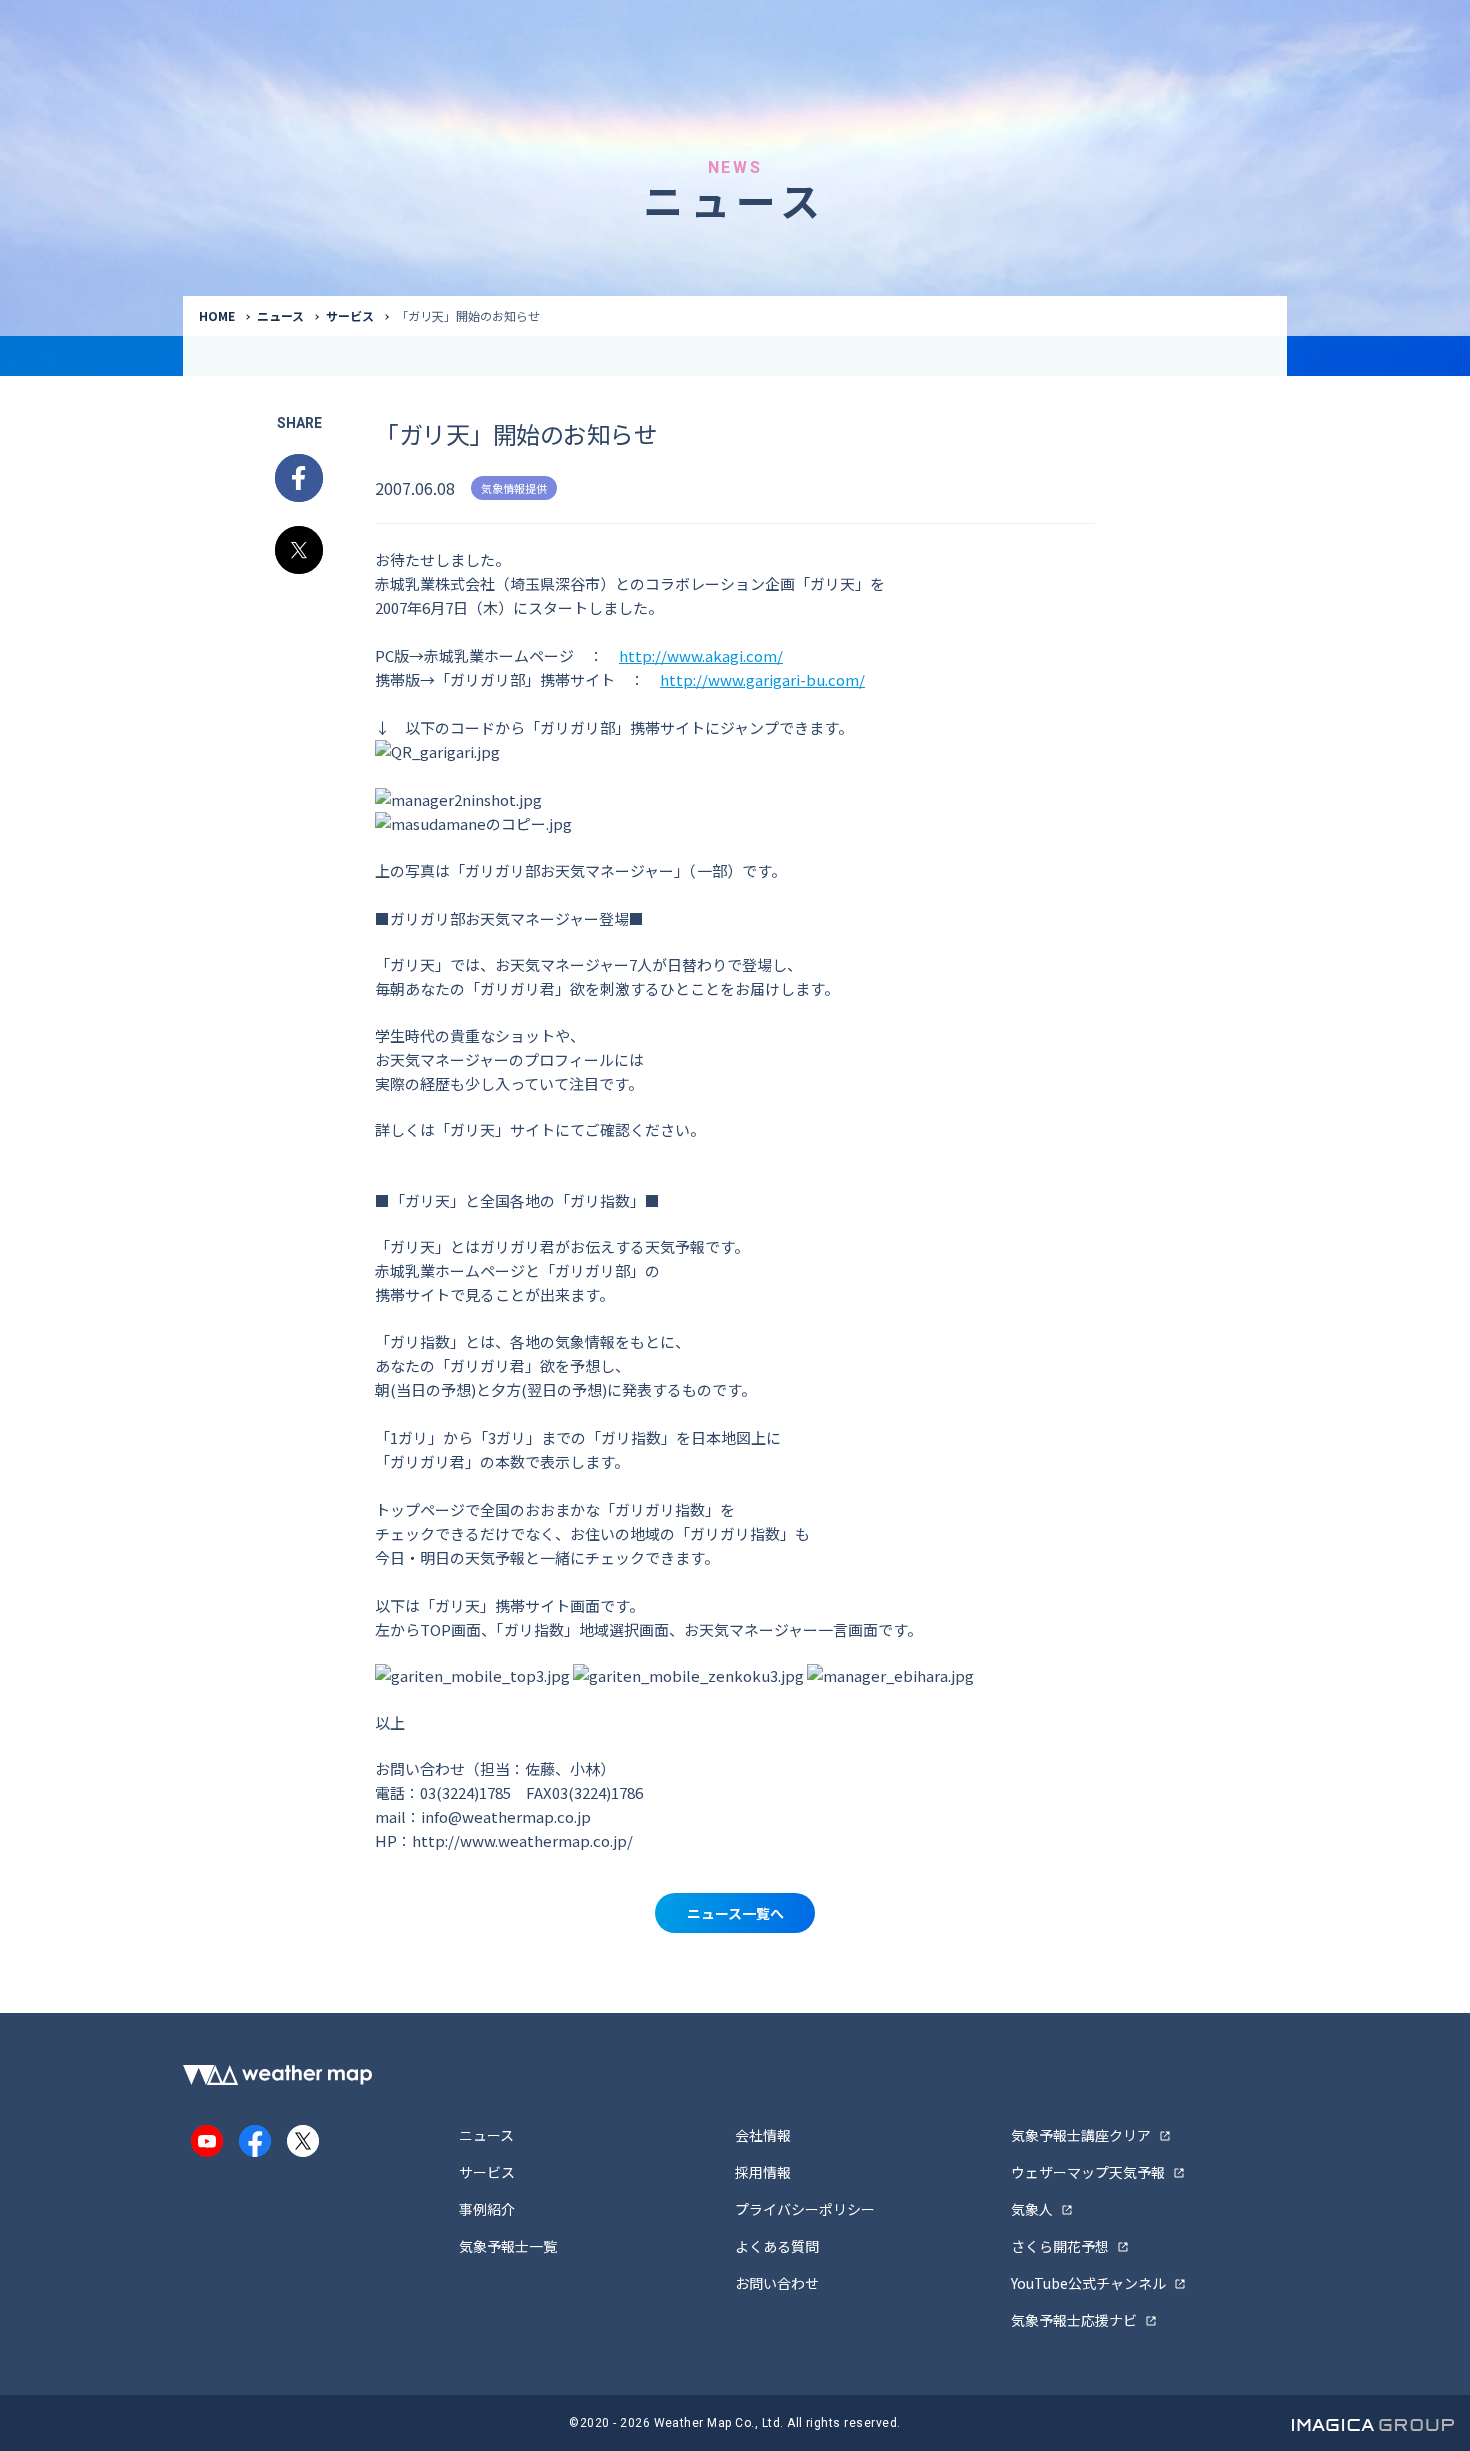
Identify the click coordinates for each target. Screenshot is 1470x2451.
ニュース (280, 315)
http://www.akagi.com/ (701, 655)
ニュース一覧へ (735, 1913)
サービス (350, 315)
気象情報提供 (514, 488)
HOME (217, 315)
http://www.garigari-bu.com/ (762, 679)
